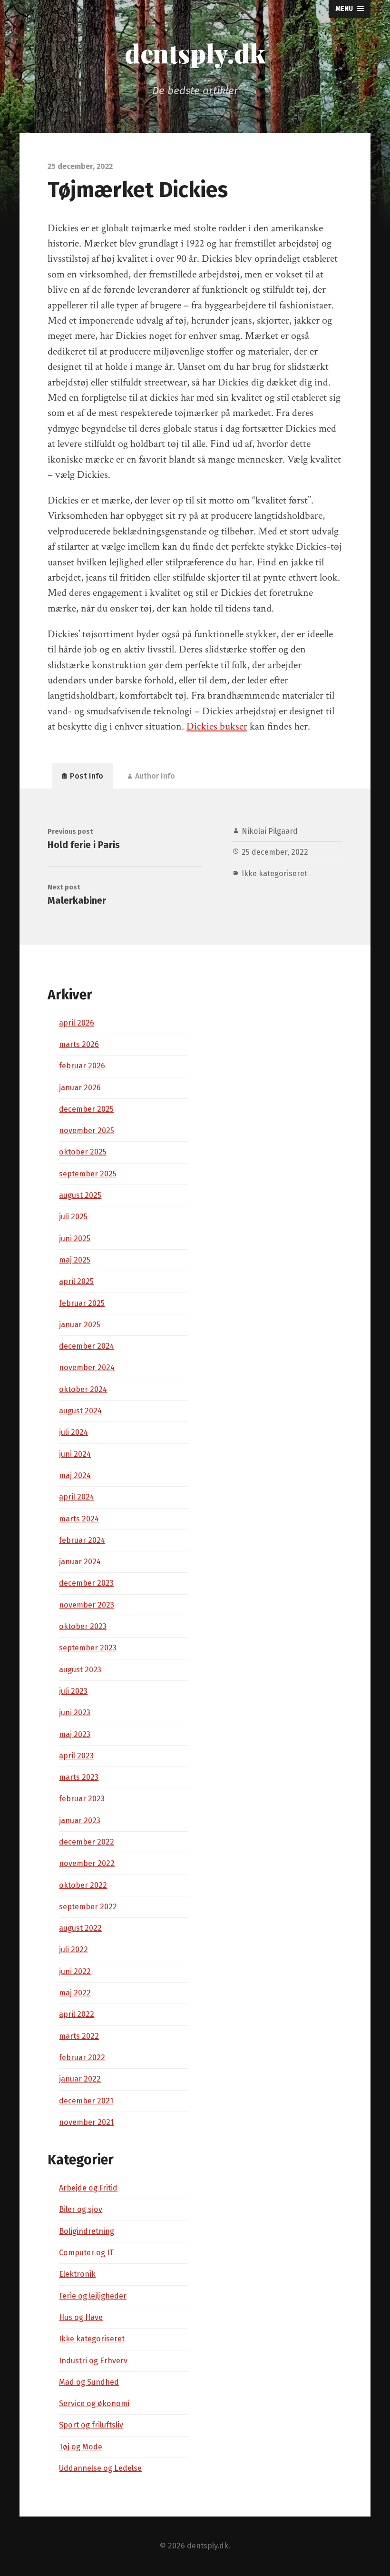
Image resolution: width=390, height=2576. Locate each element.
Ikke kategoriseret (274, 873)
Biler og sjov (81, 2209)
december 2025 (86, 1109)
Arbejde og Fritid (88, 2188)
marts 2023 (79, 1777)
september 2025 (88, 1174)
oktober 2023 (83, 1626)
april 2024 (77, 1497)
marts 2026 (79, 1044)
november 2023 (87, 1605)
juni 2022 (75, 1971)
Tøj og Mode (81, 2447)
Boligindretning (87, 2231)
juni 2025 (75, 1239)
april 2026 (77, 1023)
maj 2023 (75, 1734)
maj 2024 (75, 1476)
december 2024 (87, 1346)
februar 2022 (82, 2058)
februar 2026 (82, 1066)
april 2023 (76, 1756)
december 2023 (86, 1583)
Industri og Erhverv (93, 2361)
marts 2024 (79, 1519)
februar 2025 (82, 1303)
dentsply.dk (195, 53)
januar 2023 (80, 1821)
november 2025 (87, 1130)
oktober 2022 (83, 1885)
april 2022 (77, 2014)
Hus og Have (81, 2317)
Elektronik (77, 2274)
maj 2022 (75, 1993)
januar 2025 (80, 1325)
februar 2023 (82, 1799)
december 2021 (86, 2101)
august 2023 (80, 1670)
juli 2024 (73, 1432)
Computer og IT (86, 2253)
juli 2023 (73, 1691)
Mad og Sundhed (89, 2382)
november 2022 (87, 1863)
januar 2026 (80, 1088)
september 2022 (88, 1907)
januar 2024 (80, 1562)
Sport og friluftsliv (91, 2425)
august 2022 (80, 1928)
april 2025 (76, 1281)
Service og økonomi (94, 2403)
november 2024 (87, 1367)
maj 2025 (75, 1260)
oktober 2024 (83, 1389)
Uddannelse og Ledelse (100, 2468)
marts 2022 (79, 2036)
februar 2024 (82, 1540)
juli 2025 (73, 1217)
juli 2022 (73, 1949)
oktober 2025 (83, 1152)
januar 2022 (80, 2079)
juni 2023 (75, 1712)
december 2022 (87, 1842)
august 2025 (80, 1195)
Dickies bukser (217, 726)
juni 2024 (75, 1454)
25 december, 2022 (275, 852)
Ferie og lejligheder (93, 2296)
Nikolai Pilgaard (270, 831)
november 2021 (86, 2122)
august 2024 (80, 1411)
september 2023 (88, 1648)
